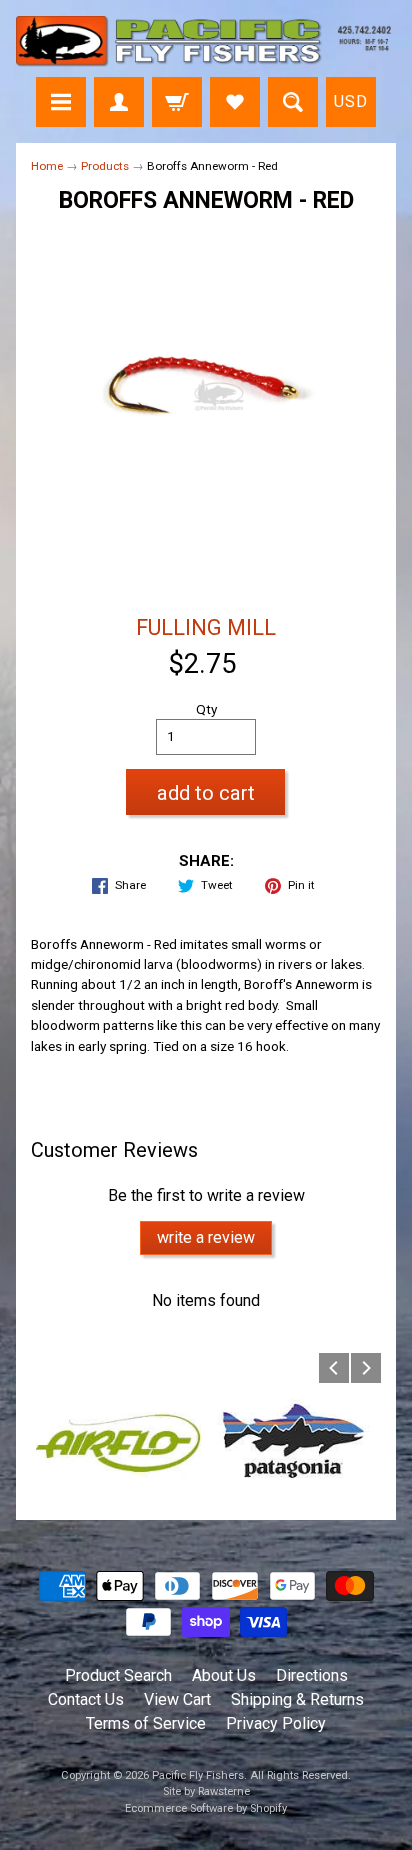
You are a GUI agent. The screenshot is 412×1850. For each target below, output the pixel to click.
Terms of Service (146, 1723)
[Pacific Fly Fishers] (206, 41)
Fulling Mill (206, 627)
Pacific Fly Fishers (198, 1775)
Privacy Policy (276, 1723)
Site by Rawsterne (206, 1791)
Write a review (206, 1237)
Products (105, 166)
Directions (312, 1675)
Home (47, 166)
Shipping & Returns (297, 1699)
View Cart (177, 1699)
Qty (206, 709)
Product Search (118, 1675)
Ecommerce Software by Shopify (206, 1808)
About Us (224, 1675)
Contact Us (86, 1699)
